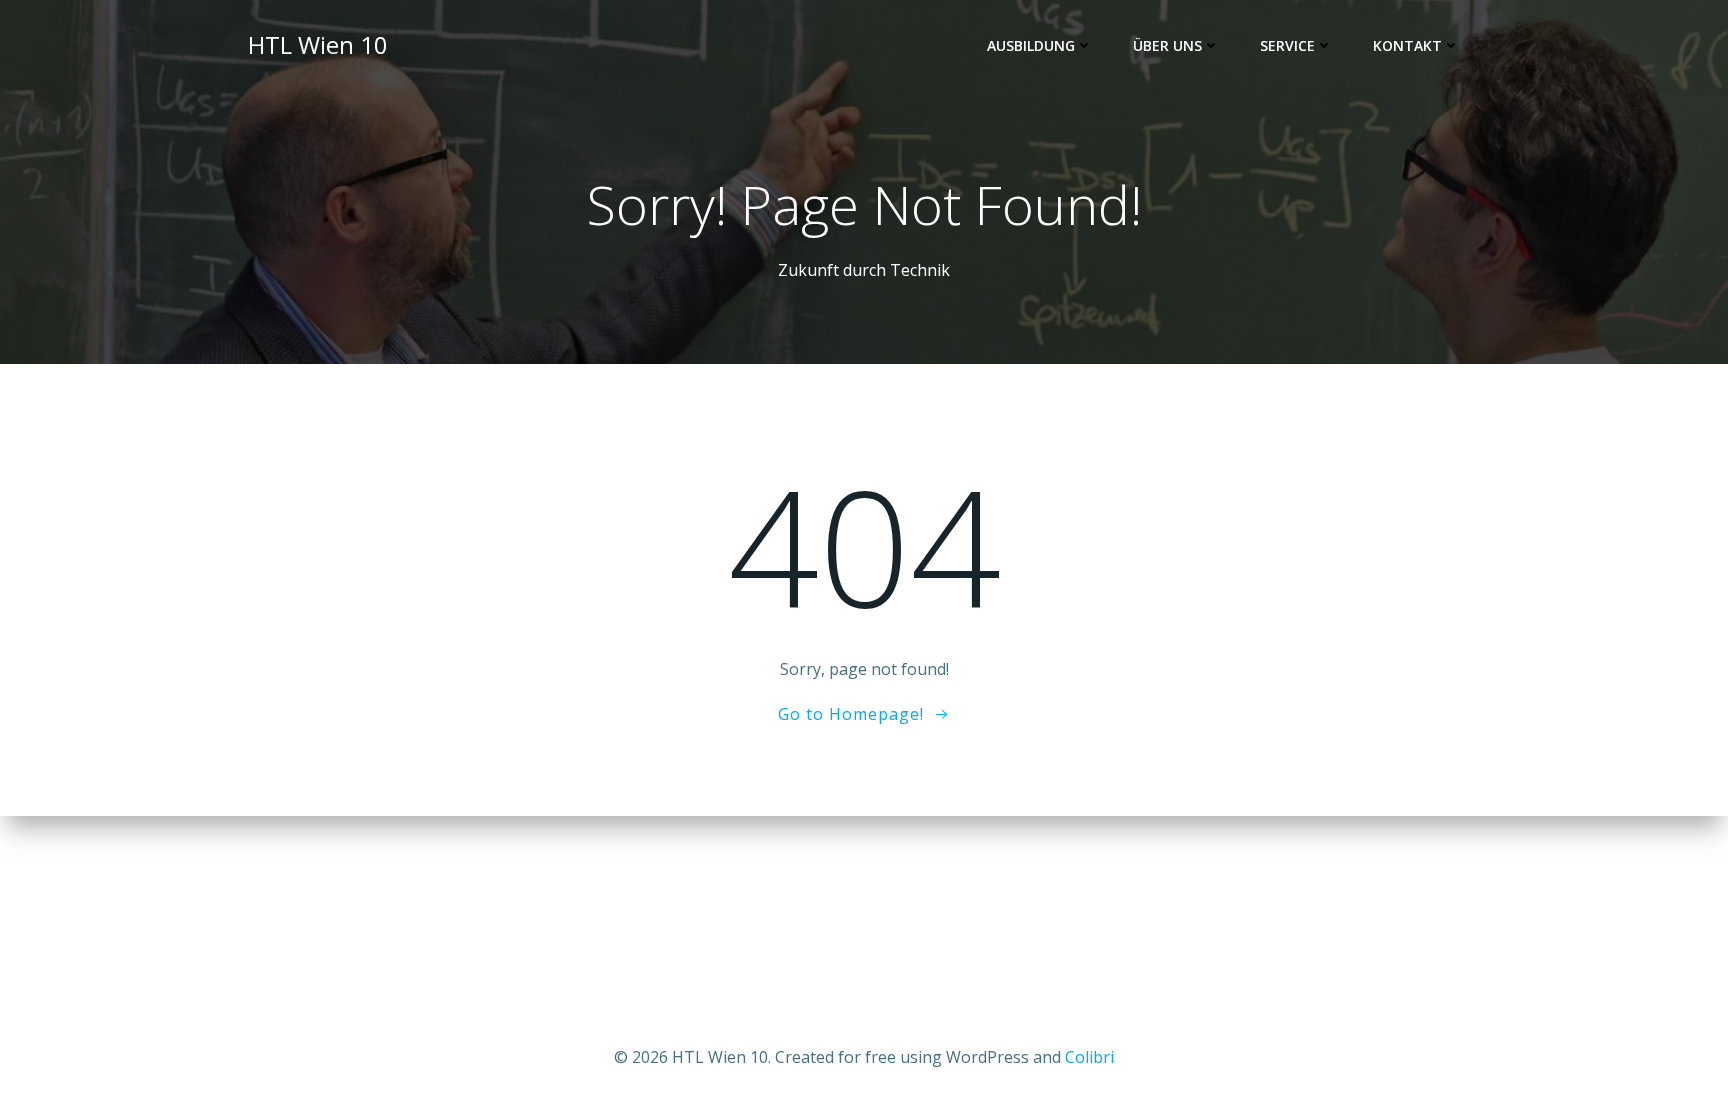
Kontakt (1407, 45)
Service (1287, 45)
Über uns (1167, 45)
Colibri (1089, 1057)
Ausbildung (1031, 45)
